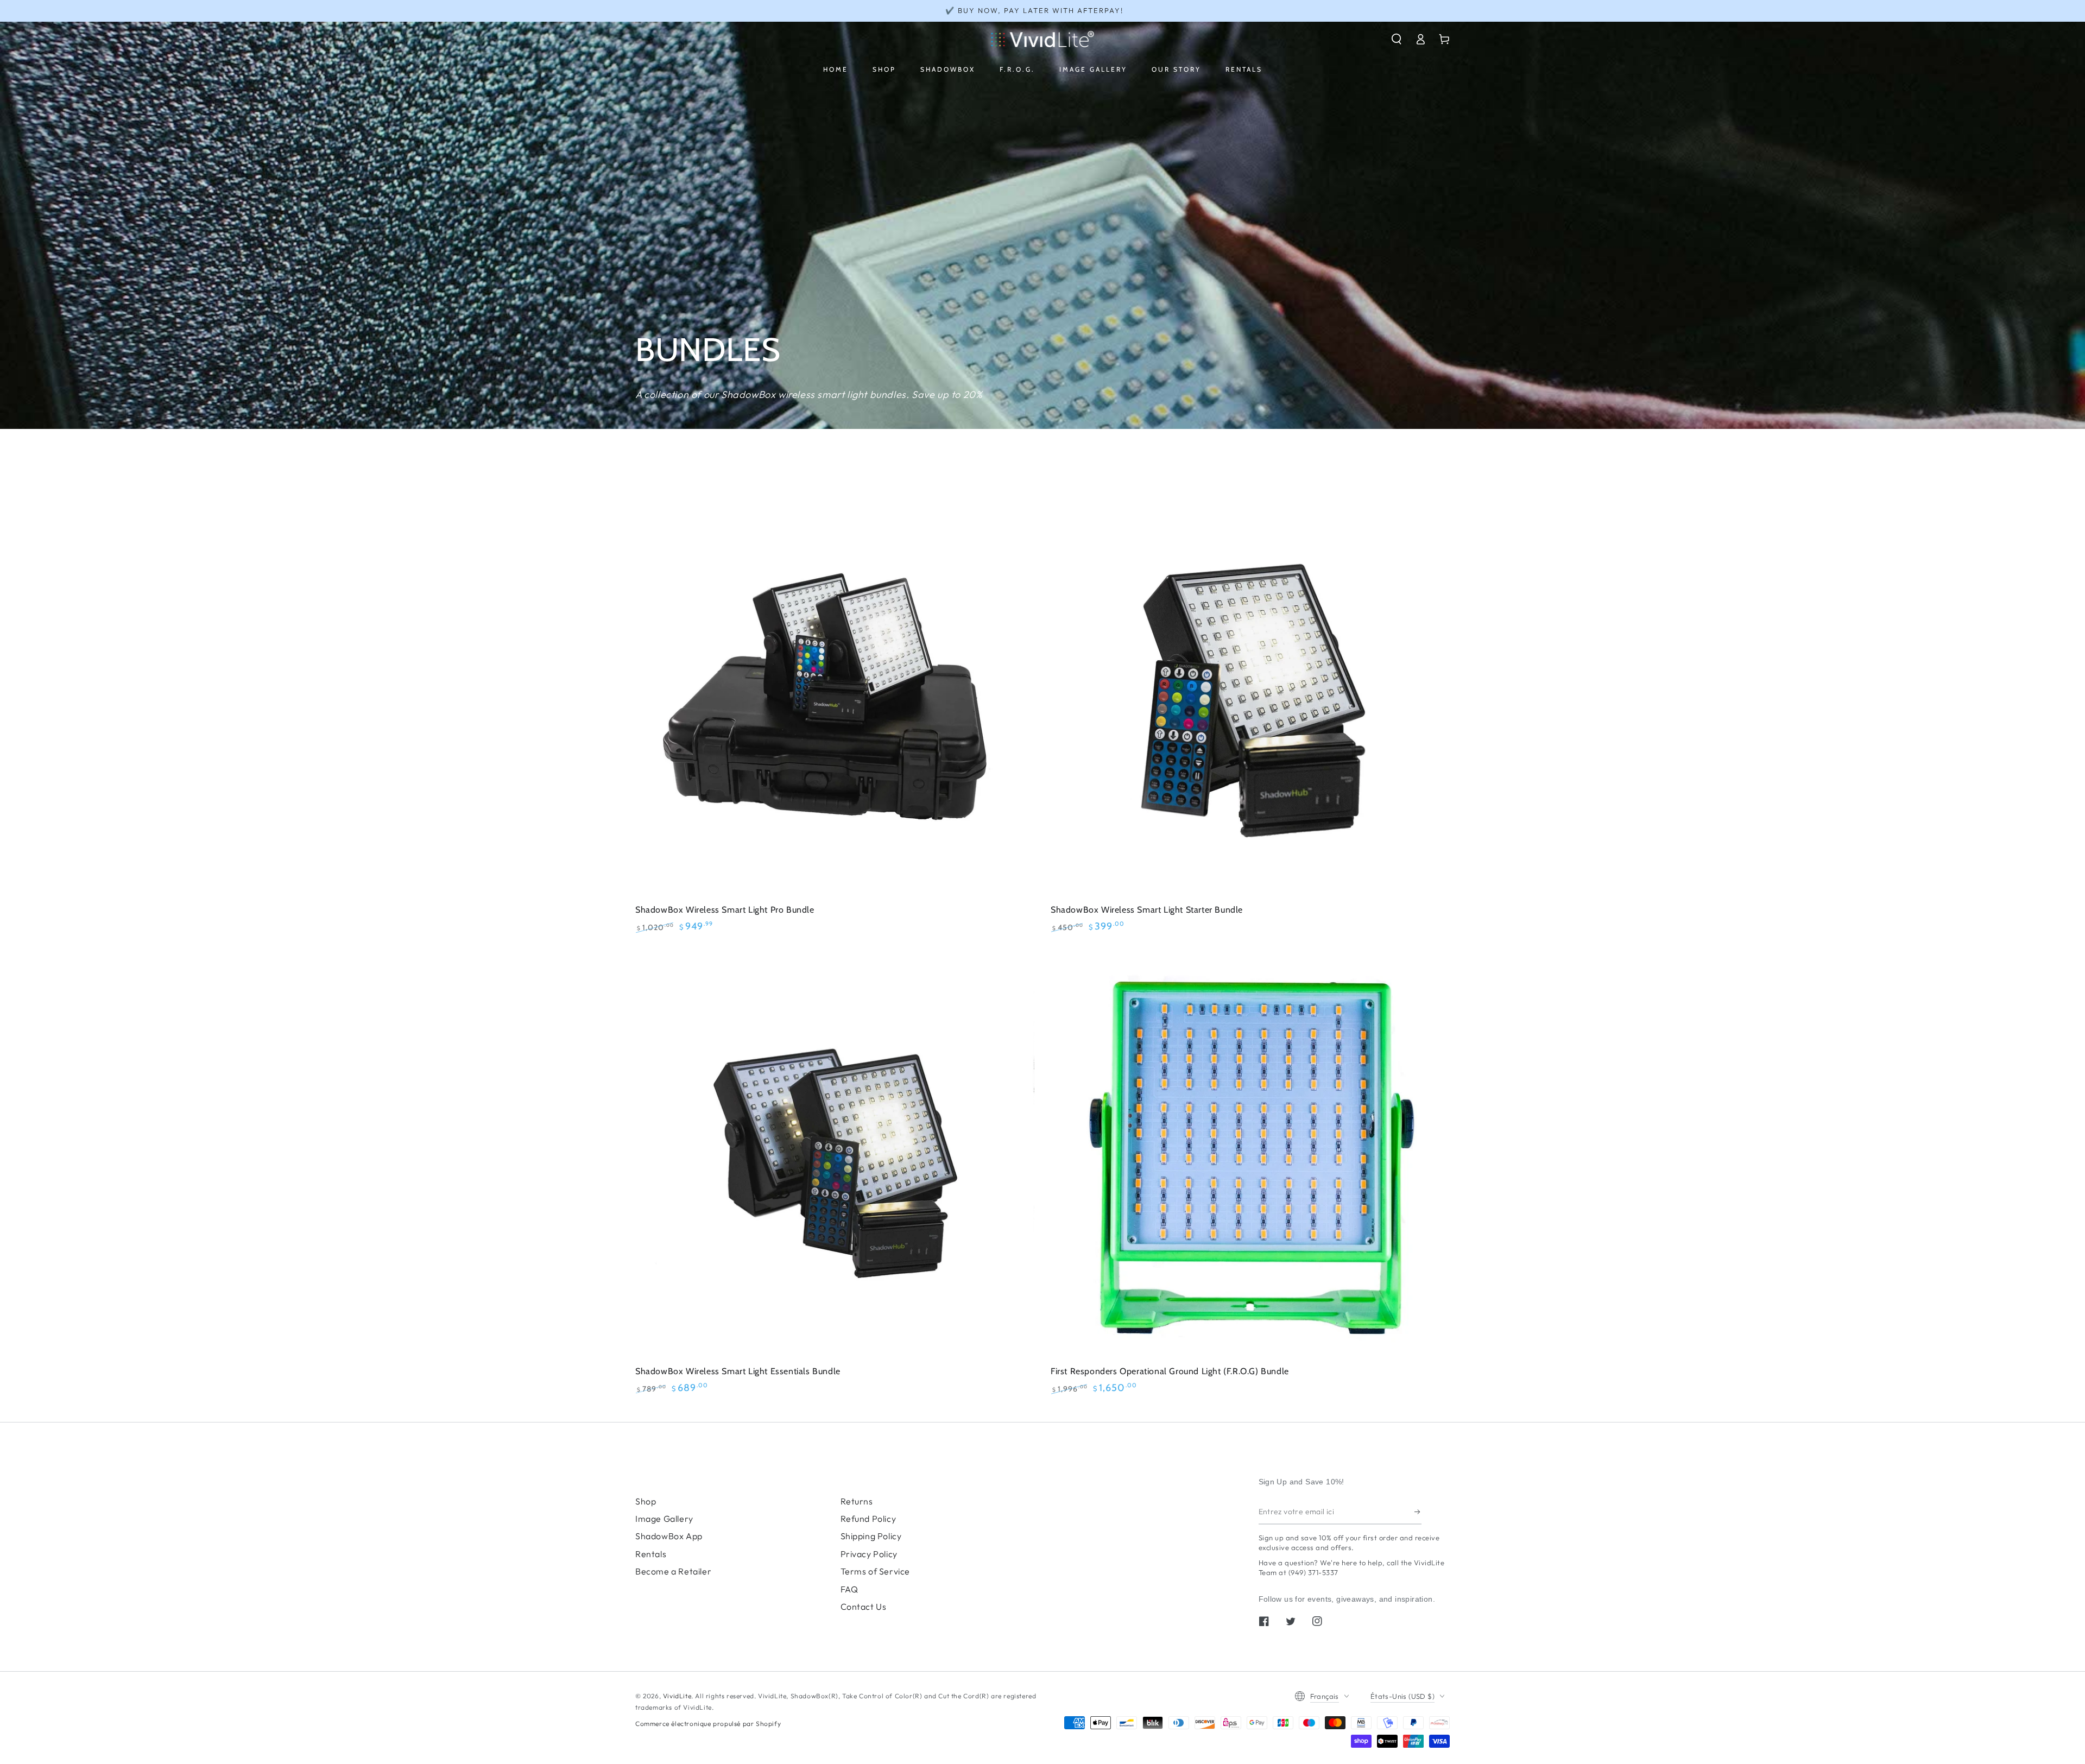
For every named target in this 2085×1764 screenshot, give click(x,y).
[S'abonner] (1418, 1512)
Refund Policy (868, 1519)
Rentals (651, 1554)
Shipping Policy (871, 1536)
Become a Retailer (673, 1571)
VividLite (677, 1696)
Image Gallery (664, 1519)
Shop (646, 1501)
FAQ (849, 1589)
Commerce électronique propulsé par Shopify (708, 1724)
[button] (1397, 39)
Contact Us (864, 1607)
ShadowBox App (669, 1536)
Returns (857, 1501)
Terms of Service (876, 1571)
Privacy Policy (869, 1554)
